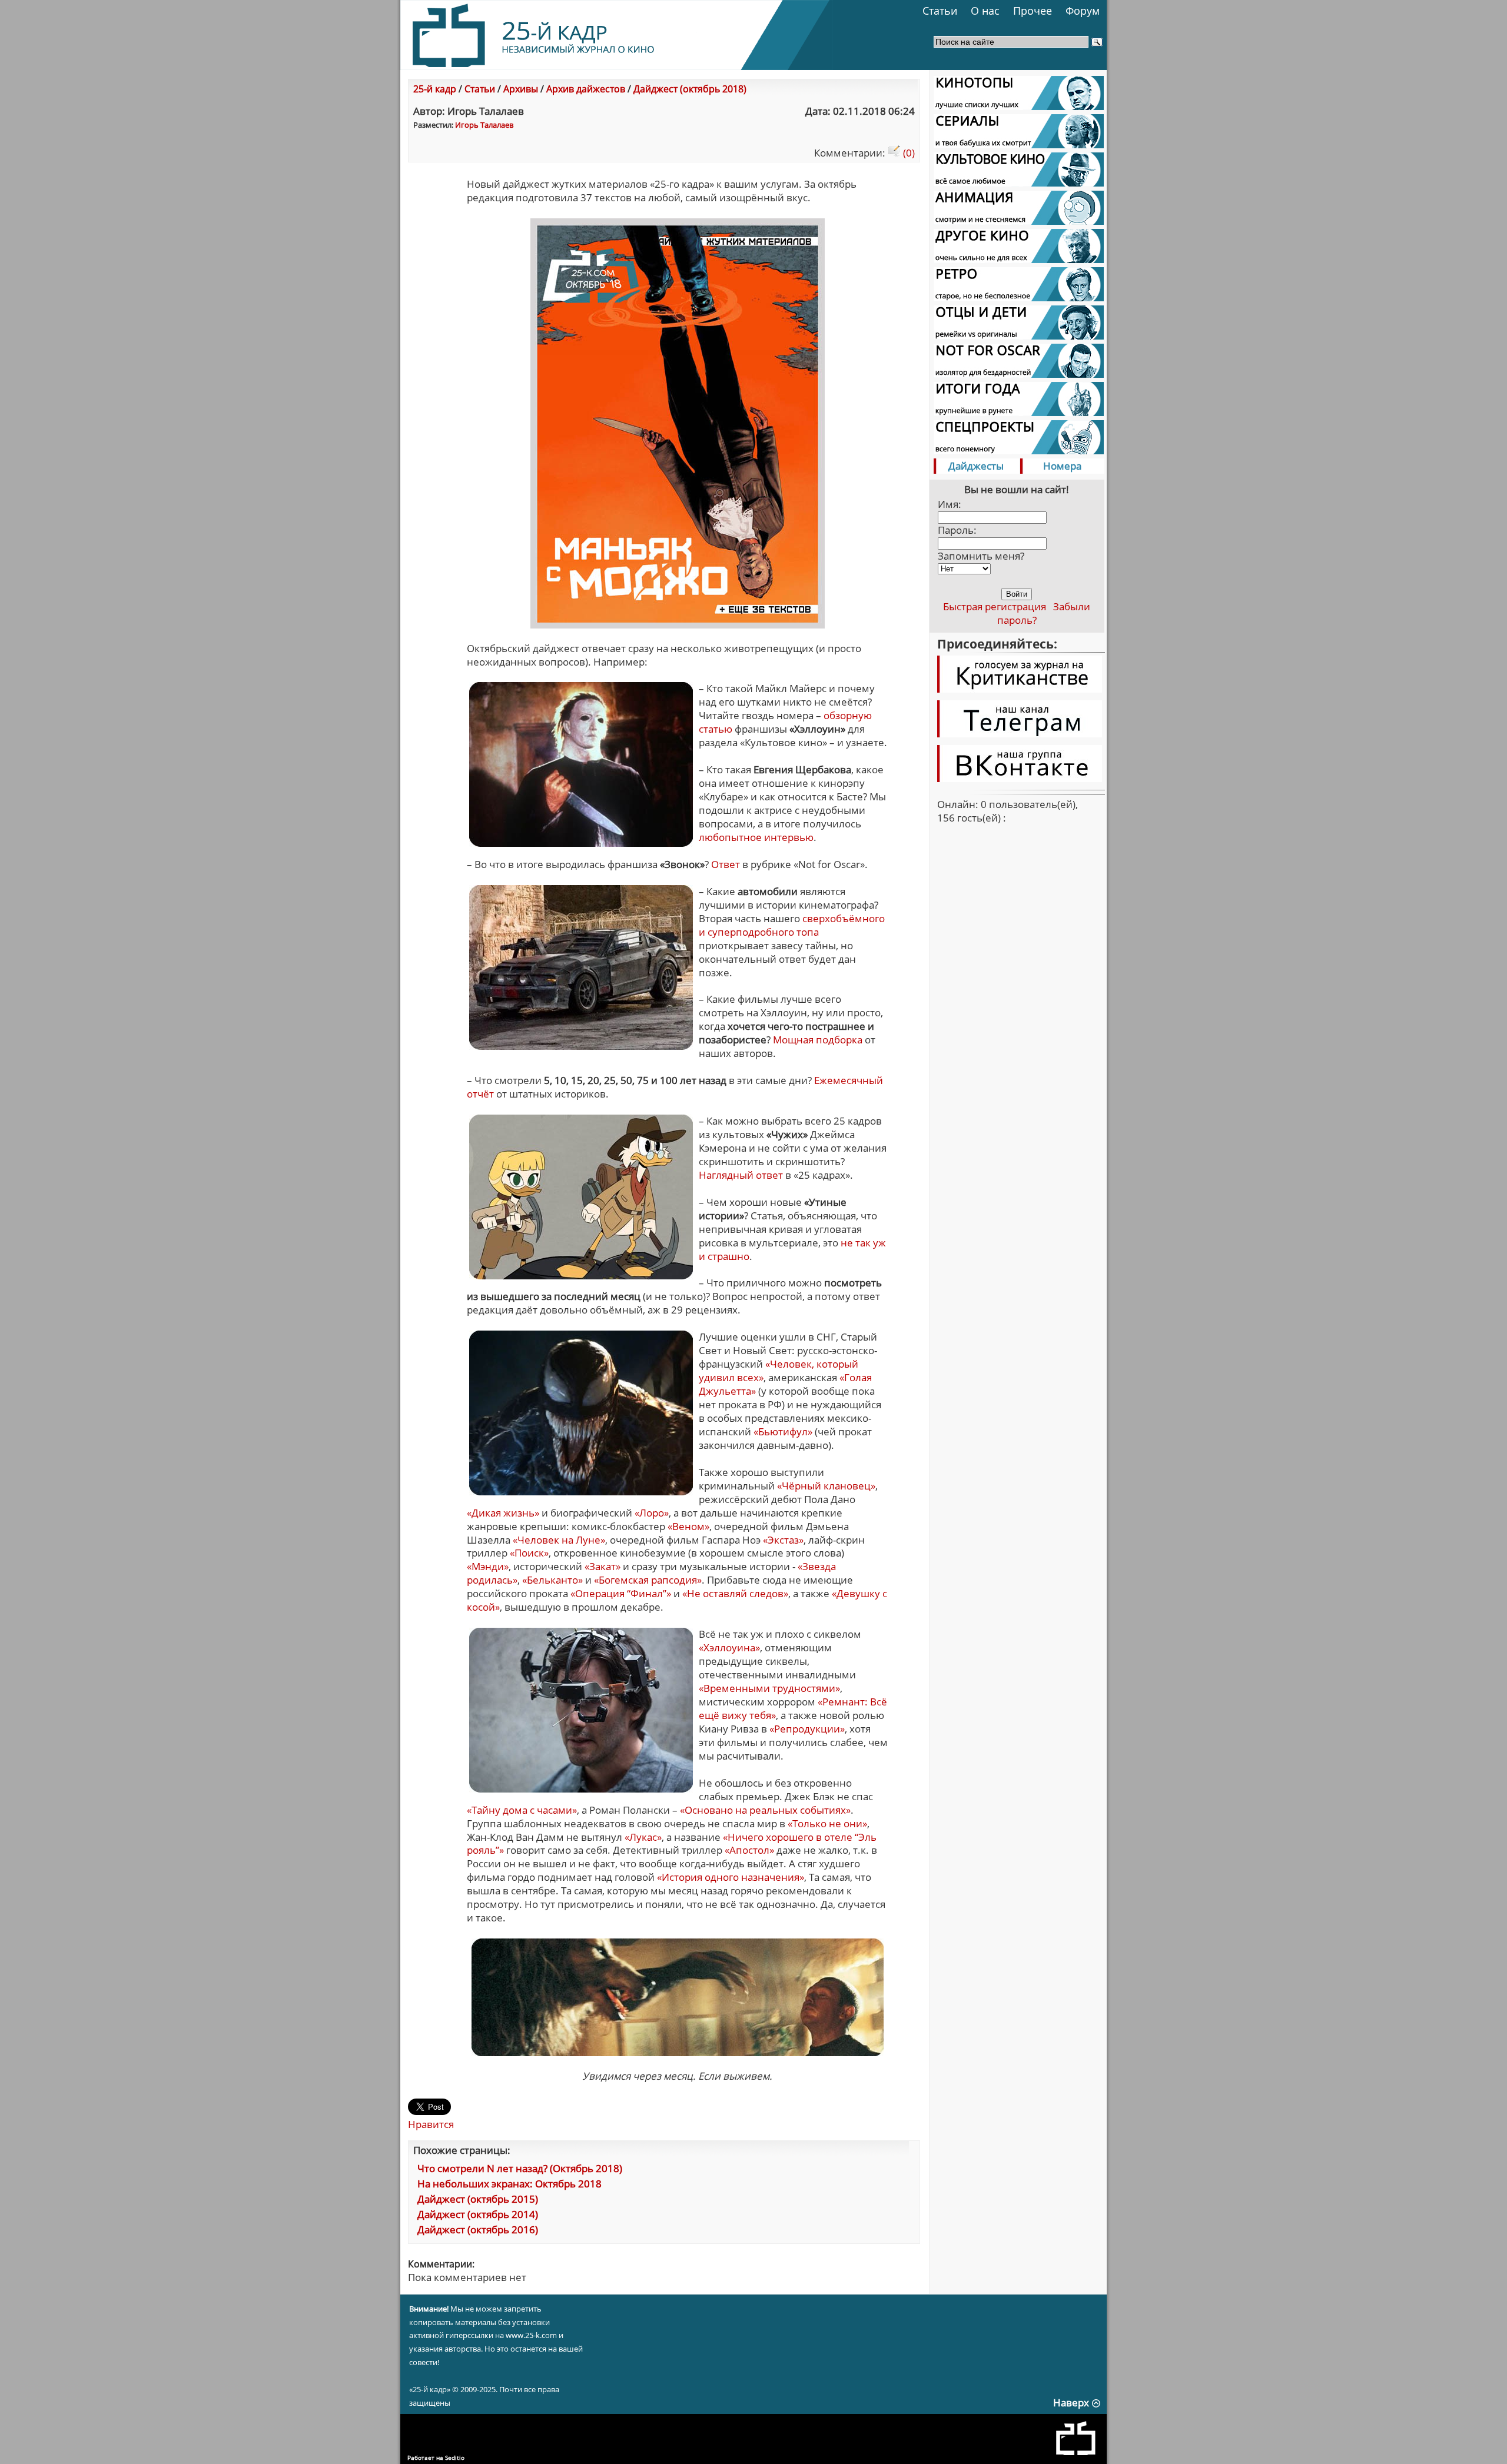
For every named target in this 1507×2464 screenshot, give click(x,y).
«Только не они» (827, 1823)
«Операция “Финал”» (621, 1593)
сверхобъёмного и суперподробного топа (792, 925)
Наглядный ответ (741, 1175)
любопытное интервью (756, 837)
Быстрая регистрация (995, 606)
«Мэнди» (488, 1566)
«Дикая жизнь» (503, 1513)
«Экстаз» (783, 1540)
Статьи (940, 11)
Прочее (1033, 11)
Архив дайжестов (586, 89)
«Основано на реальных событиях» (765, 1810)
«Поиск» (529, 1553)
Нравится (431, 2124)
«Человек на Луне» (559, 1540)
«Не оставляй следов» (735, 1593)
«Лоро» (652, 1513)
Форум (1083, 11)
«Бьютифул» (783, 1431)
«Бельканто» (552, 1580)
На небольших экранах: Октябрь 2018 (509, 2184)
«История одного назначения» (731, 1877)
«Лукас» (643, 1837)
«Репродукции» (807, 1729)
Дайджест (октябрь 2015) (478, 2199)
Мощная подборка (818, 1040)
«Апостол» (749, 1850)
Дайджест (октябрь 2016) (478, 2229)
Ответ (726, 864)
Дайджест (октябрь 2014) (478, 2214)
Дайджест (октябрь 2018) (690, 89)
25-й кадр (435, 89)
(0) (908, 153)
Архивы (521, 89)
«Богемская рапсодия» (648, 1580)
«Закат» (603, 1566)
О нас (985, 11)
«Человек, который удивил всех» (779, 1371)
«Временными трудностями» (769, 1688)
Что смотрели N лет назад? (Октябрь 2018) (520, 2168)
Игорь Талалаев (484, 125)
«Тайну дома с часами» (522, 1810)
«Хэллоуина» (729, 1647)
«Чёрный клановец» (826, 1486)
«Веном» (688, 1526)
